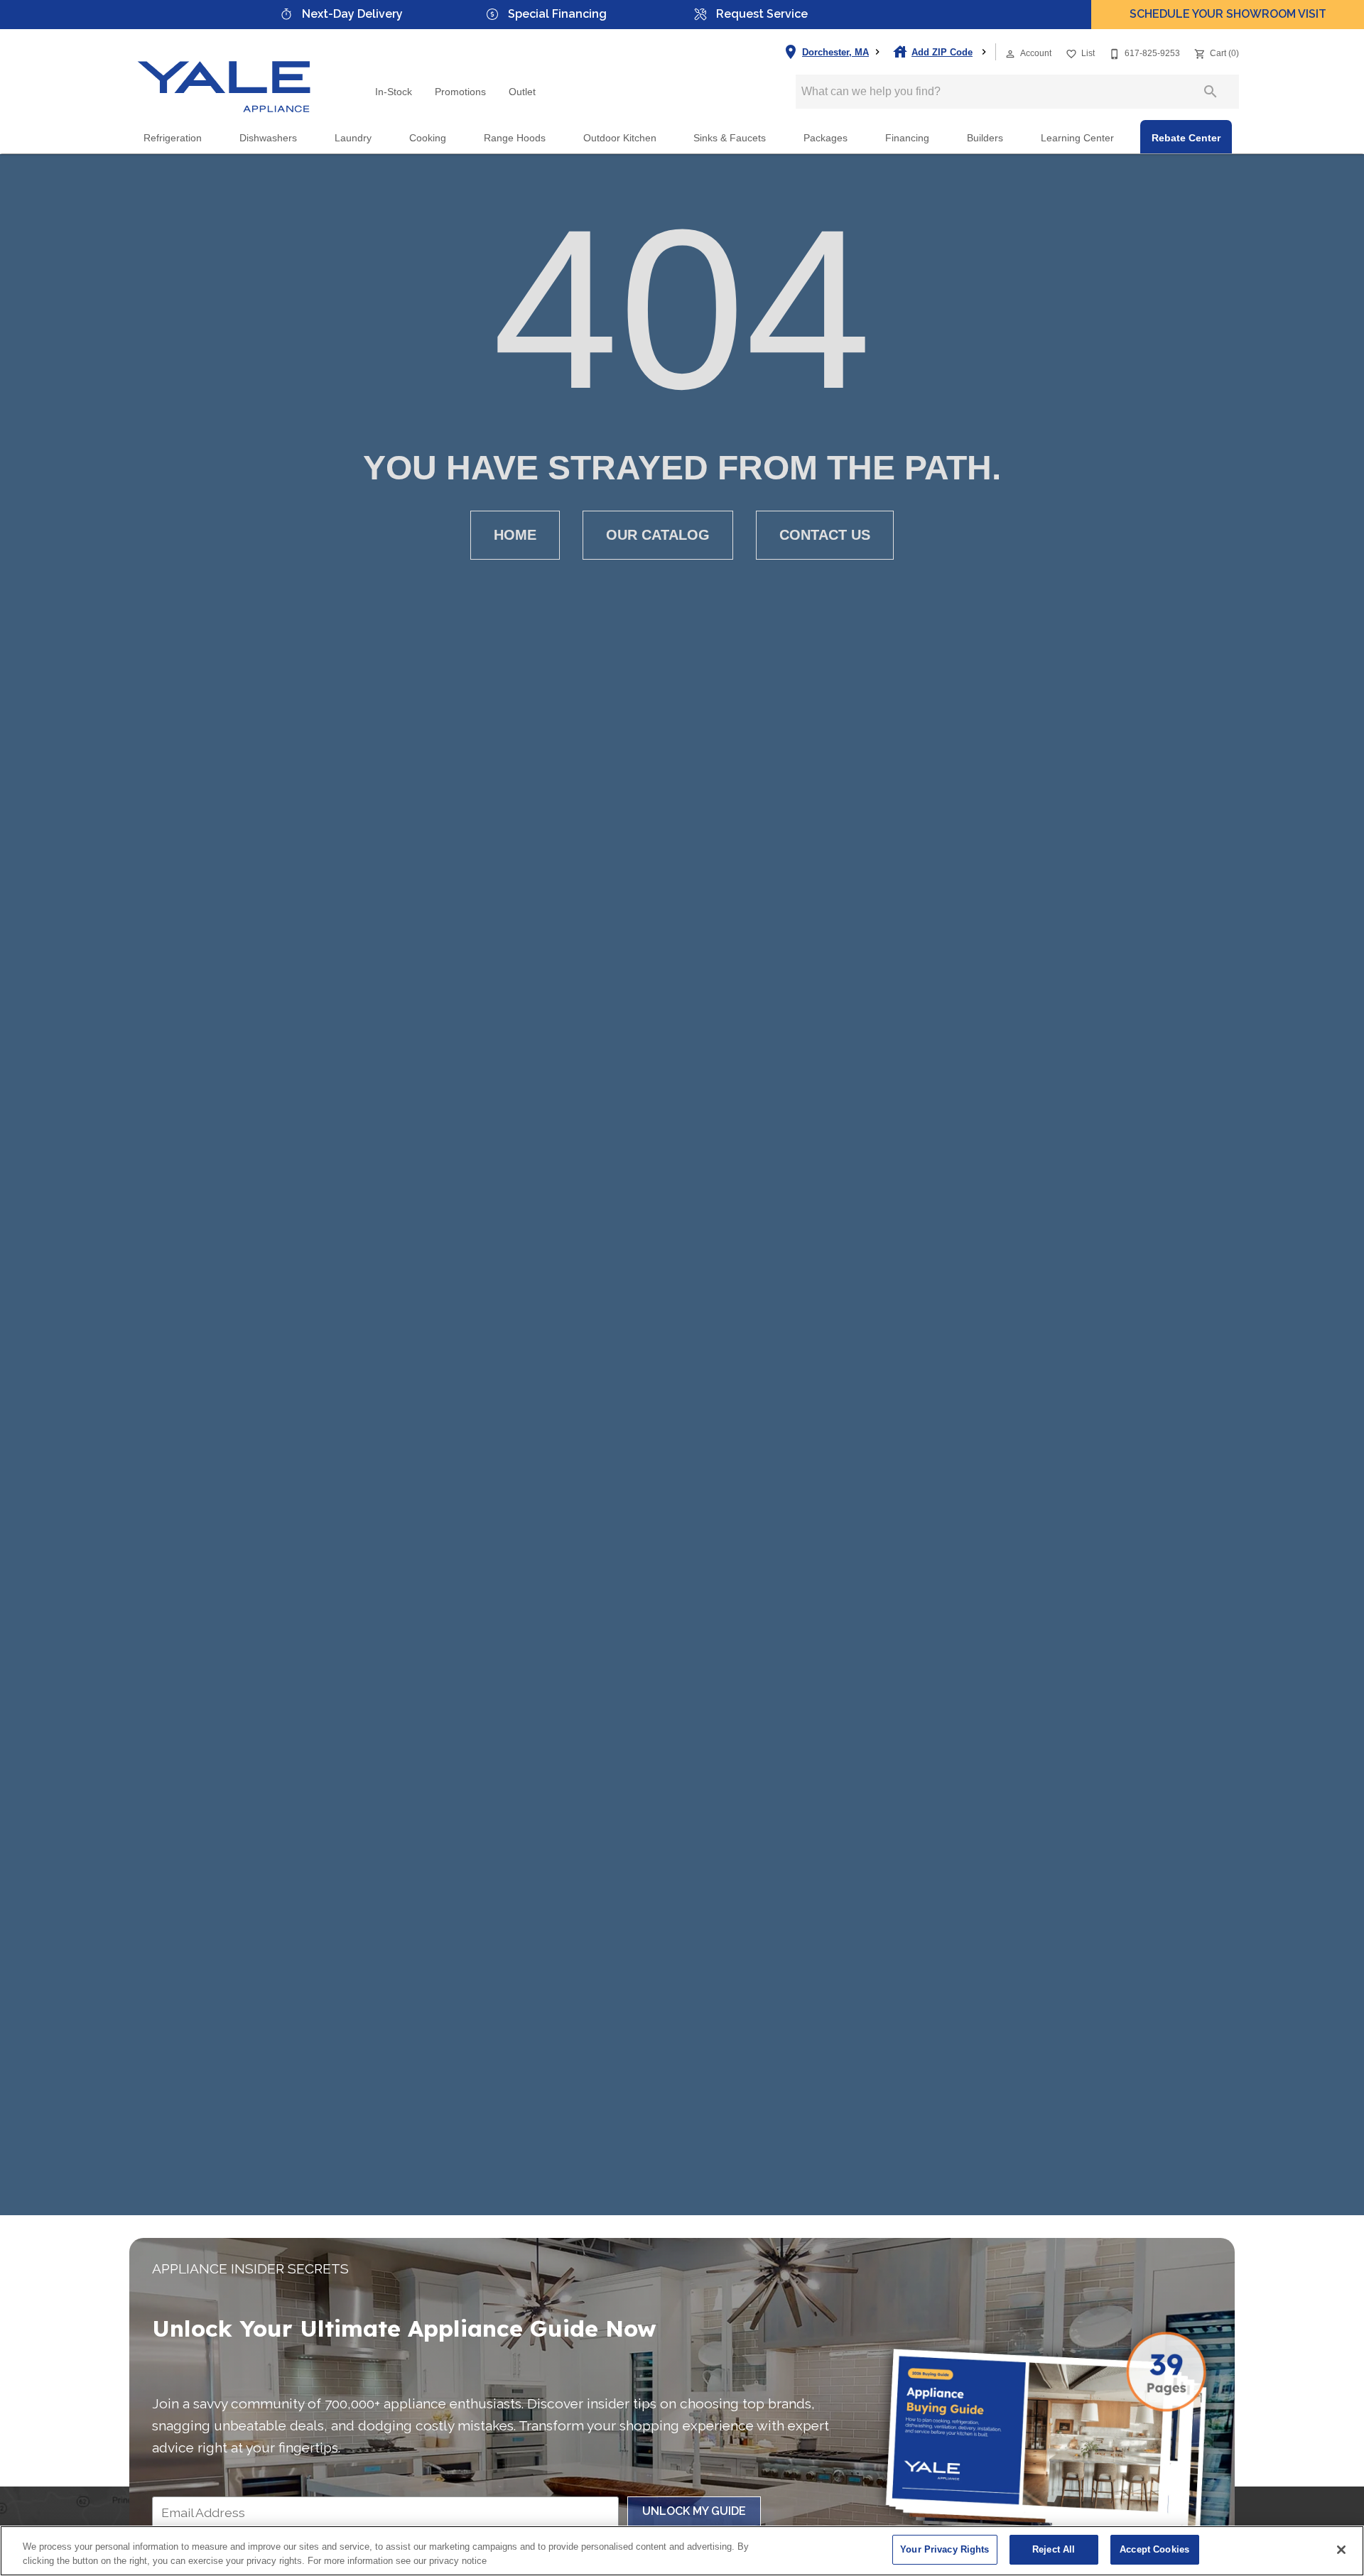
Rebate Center (1186, 138)
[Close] (1341, 2550)
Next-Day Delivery (352, 14)
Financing (907, 138)
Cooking (428, 138)
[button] (1010, 54)
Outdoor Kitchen (620, 138)
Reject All (1054, 2549)
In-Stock (394, 92)
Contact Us (825, 535)
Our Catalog (658, 535)
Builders (985, 138)
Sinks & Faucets (730, 138)
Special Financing (557, 14)
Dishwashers (268, 138)
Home (515, 535)
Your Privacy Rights (944, 2549)
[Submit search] (1211, 92)
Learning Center (1077, 138)
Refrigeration (173, 138)
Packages (826, 138)
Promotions (460, 92)
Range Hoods (515, 138)
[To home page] (224, 75)
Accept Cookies (1154, 2549)
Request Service (762, 14)
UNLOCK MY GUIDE (694, 2511)
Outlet (522, 92)
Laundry (353, 138)
